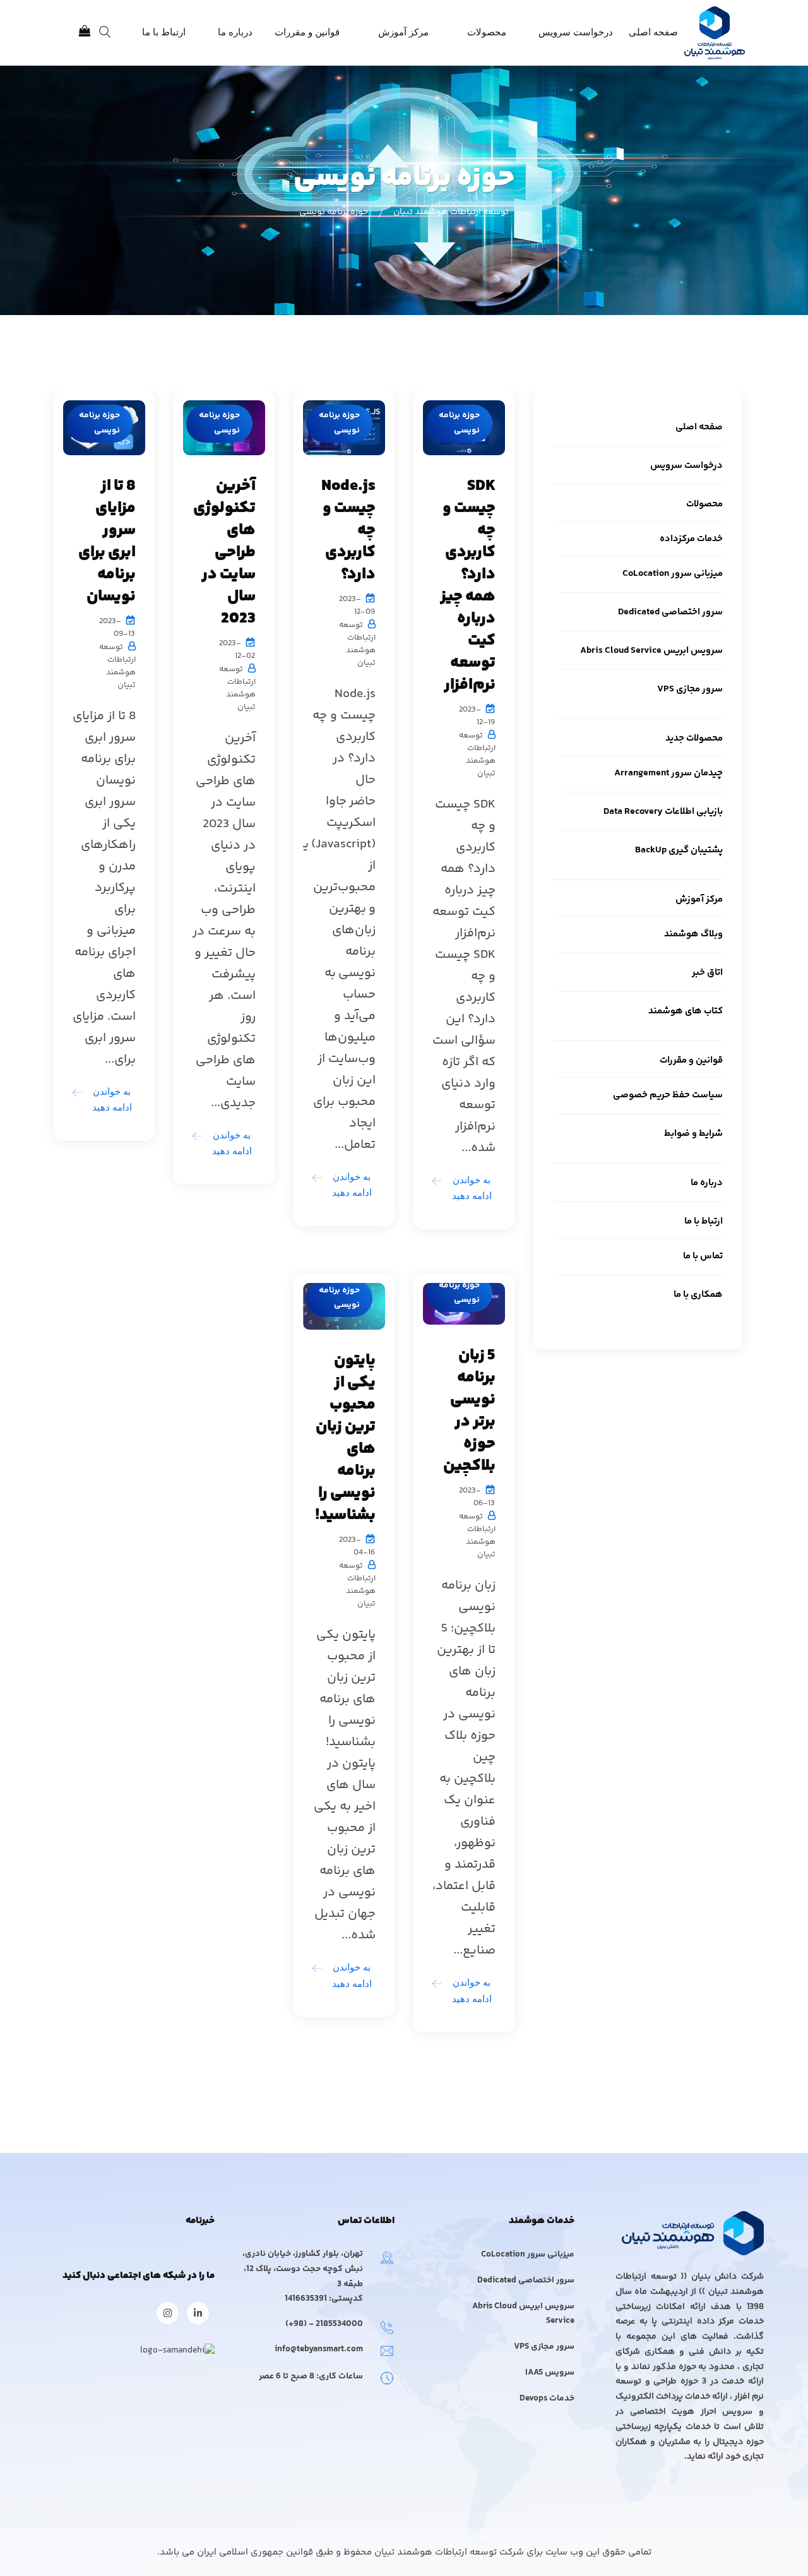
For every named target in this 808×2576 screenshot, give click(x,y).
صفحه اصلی (653, 32)
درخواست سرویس (576, 32)
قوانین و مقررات (307, 32)
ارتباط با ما (164, 32)
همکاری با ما (698, 1295)
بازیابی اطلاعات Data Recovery (663, 812)
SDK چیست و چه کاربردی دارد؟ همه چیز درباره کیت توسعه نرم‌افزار (468, 586)
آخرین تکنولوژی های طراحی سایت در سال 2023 (224, 552)
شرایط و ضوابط (693, 1134)
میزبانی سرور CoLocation (673, 574)
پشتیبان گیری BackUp (679, 850)
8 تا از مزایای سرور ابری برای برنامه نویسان (107, 541)
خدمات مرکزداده (691, 539)
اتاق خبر (707, 973)
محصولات (487, 32)
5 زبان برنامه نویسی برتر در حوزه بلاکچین (469, 1411)
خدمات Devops (547, 2399)
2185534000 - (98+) (324, 2324)
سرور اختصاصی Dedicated (670, 612)
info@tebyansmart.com (319, 2349)
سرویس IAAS (550, 2373)
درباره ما (235, 32)
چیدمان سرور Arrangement (668, 773)
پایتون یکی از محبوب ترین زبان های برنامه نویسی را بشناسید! (345, 1438)
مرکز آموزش (403, 32)
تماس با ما (703, 1256)
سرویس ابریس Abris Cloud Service (651, 651)
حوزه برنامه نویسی (459, 423)
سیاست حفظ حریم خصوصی (668, 1095)
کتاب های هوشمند (686, 1011)
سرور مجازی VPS (690, 689)
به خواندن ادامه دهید (472, 1188)
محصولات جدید (694, 738)
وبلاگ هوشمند (693, 934)
